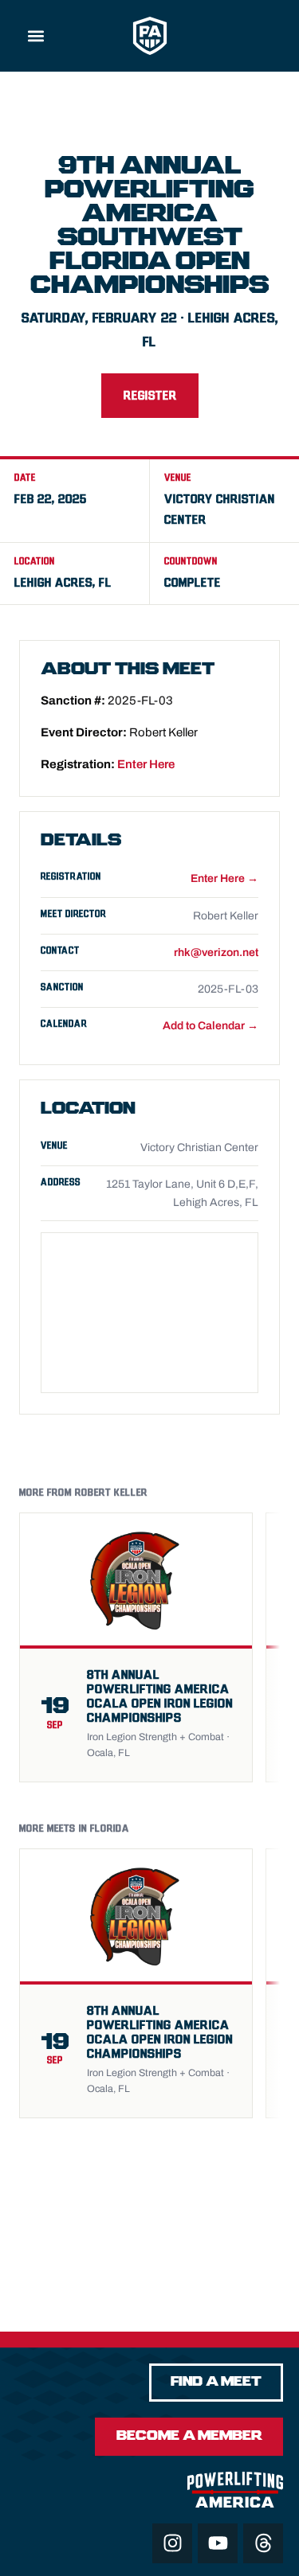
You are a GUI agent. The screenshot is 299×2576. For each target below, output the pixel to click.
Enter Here (146, 764)
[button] (36, 36)
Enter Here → (224, 878)
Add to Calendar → (210, 1026)
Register (150, 396)
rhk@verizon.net (216, 952)
